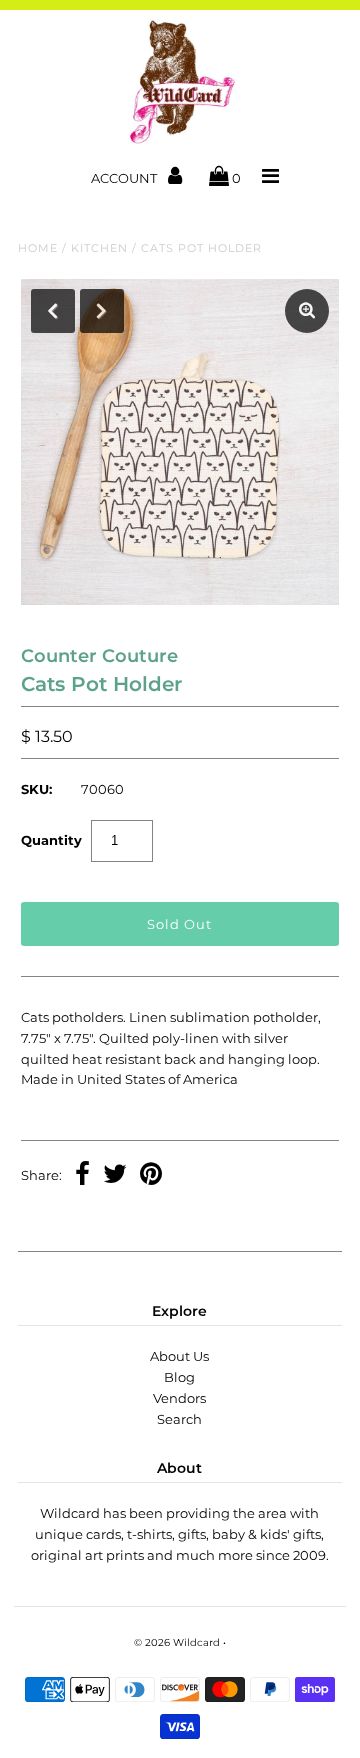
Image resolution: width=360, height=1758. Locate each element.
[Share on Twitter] (115, 1176)
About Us (179, 1356)
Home (38, 248)
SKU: (36, 789)
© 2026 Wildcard (177, 1642)
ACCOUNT (125, 178)
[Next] (102, 311)
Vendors (179, 1398)
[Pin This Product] (151, 1176)
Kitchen (99, 248)
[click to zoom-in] (307, 311)
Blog (179, 1377)
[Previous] (53, 311)
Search (179, 1419)
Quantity (51, 840)
